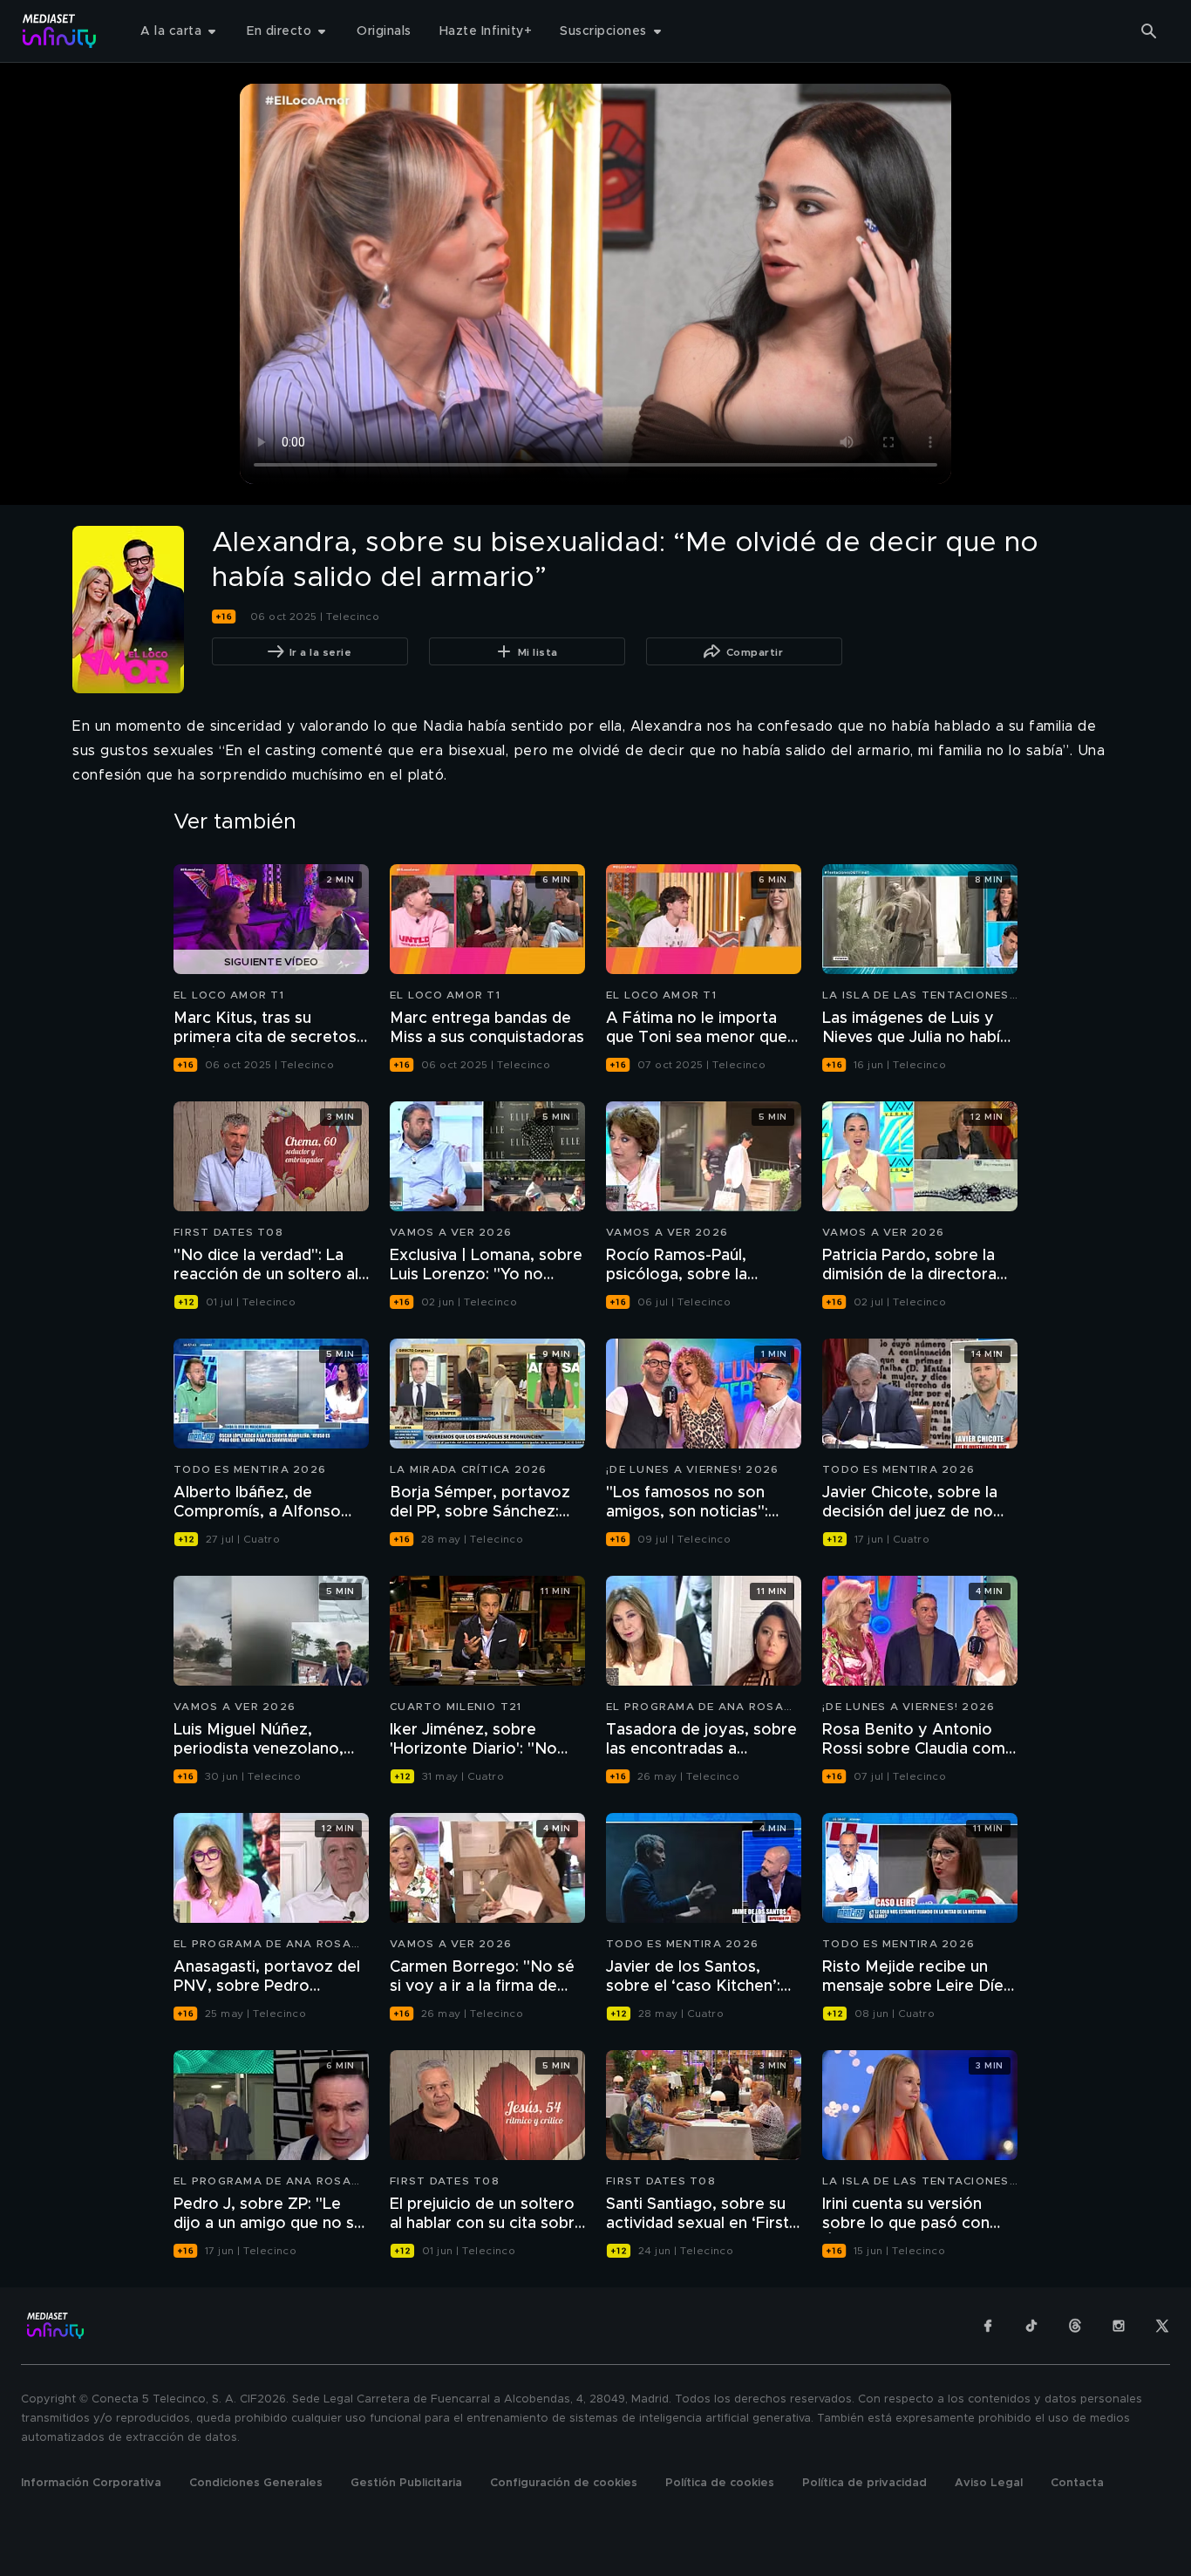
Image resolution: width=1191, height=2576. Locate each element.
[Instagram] (1119, 2326)
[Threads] (1075, 2326)
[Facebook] (988, 2326)
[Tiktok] (1031, 2326)
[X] (1162, 2326)
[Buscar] (1149, 31)
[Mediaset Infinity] (60, 31)
